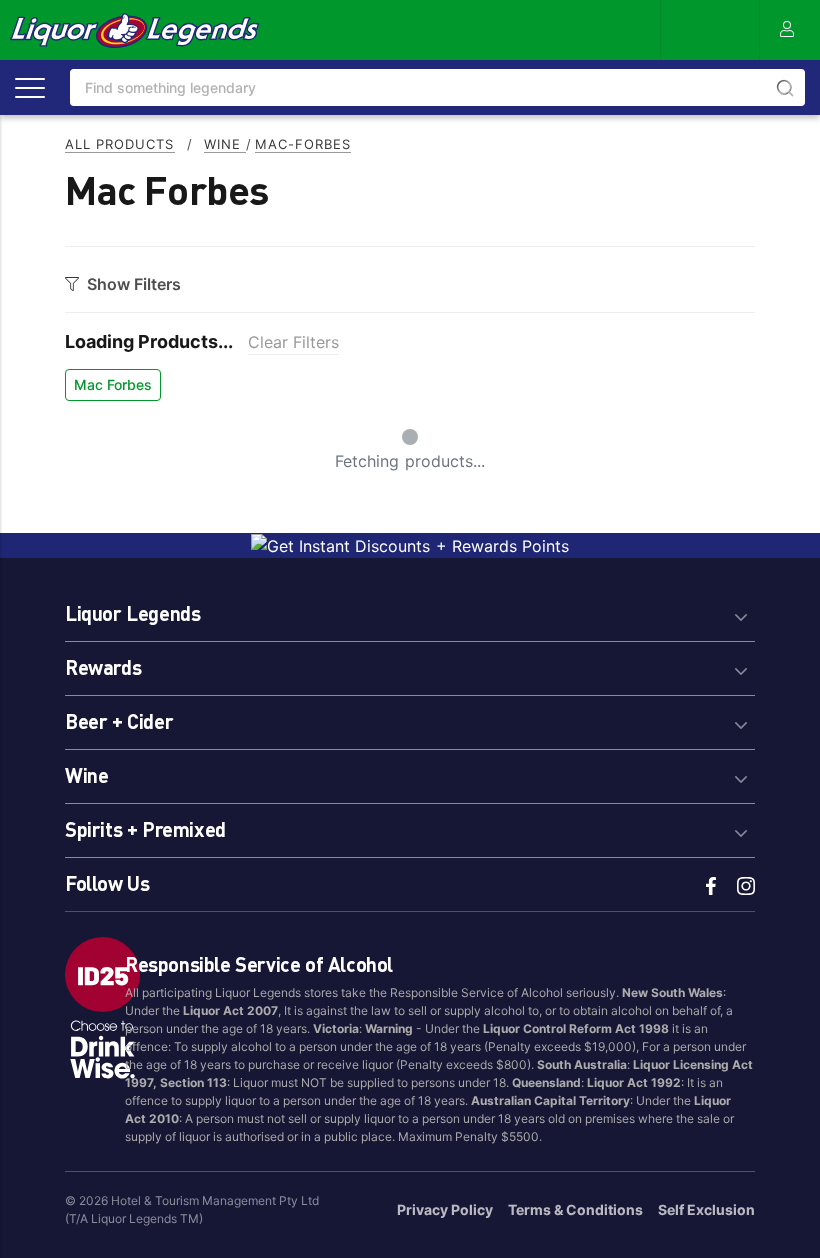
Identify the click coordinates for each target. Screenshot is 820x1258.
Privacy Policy (445, 1209)
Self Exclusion (706, 1209)
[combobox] (437, 87)
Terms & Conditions (575, 1209)
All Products (120, 144)
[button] (410, 610)
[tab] (410, 610)
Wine (225, 144)
